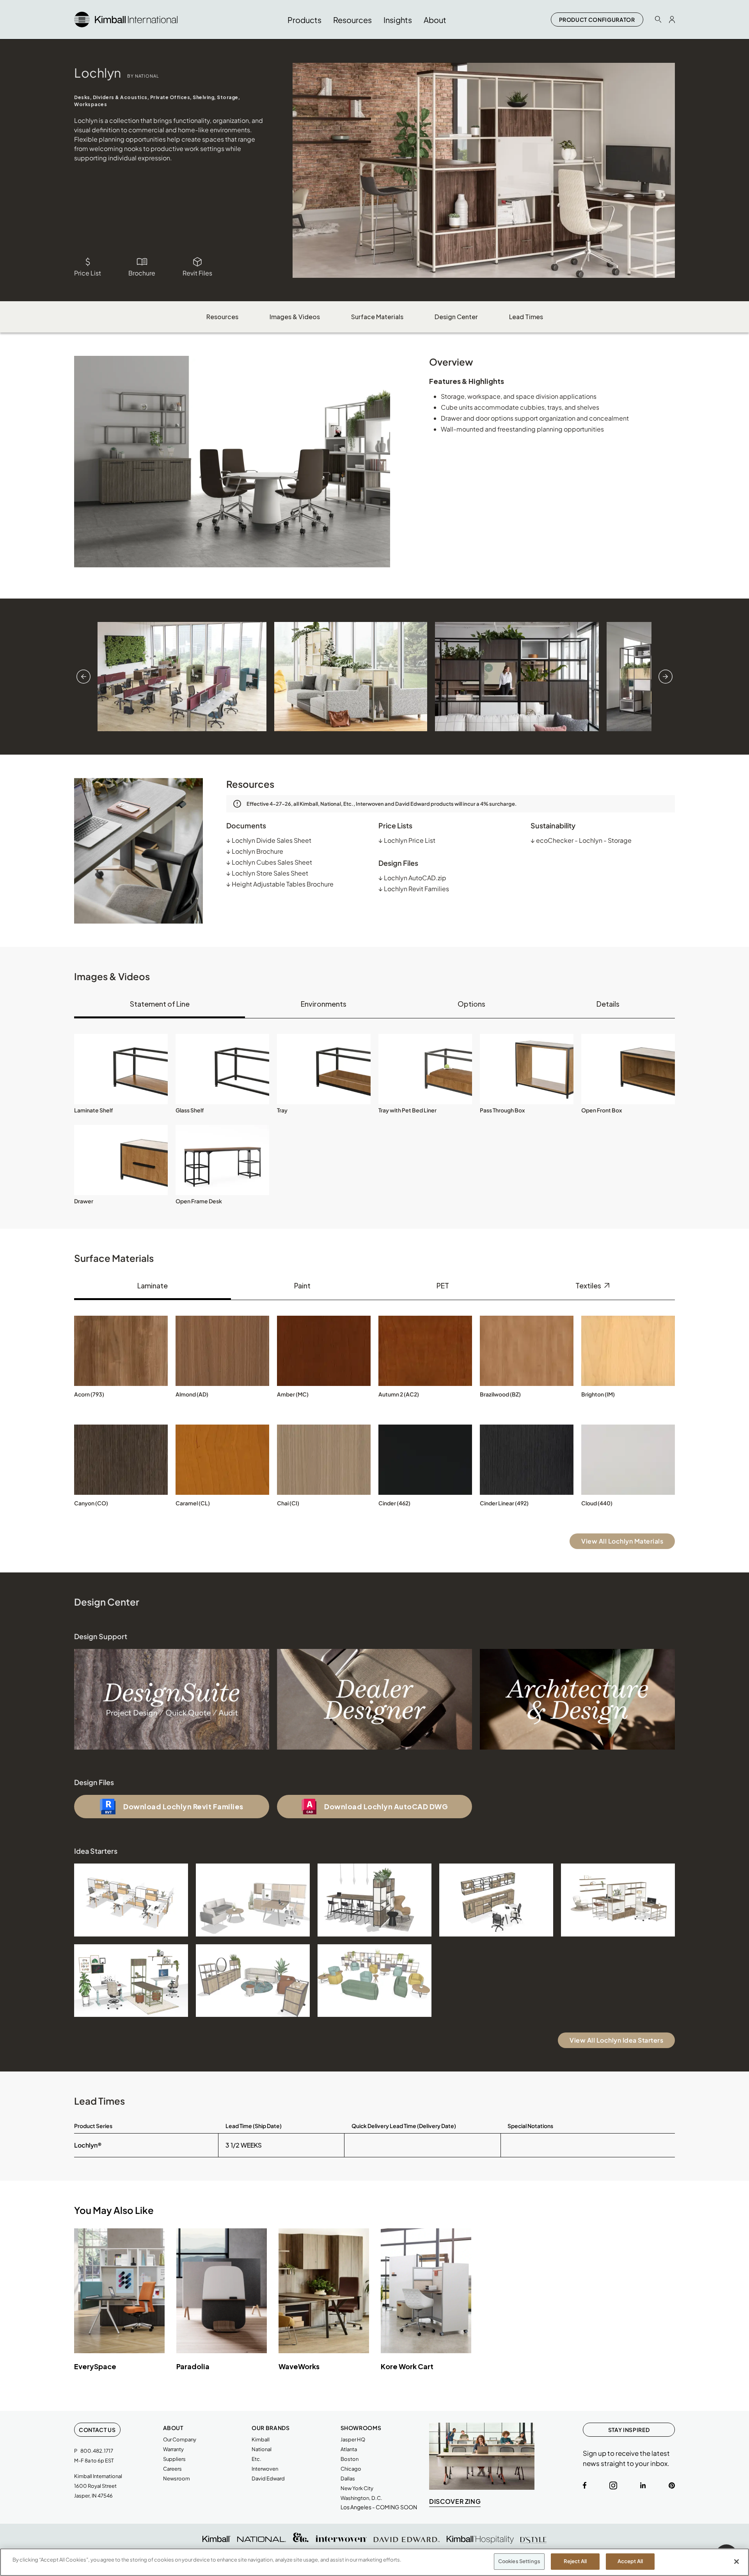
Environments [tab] (324, 1004)
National (262, 2449)
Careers (172, 2469)
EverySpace (95, 2366)
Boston (350, 2459)
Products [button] (304, 20)
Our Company (180, 2439)
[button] (121, 1069)
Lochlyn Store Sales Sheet (267, 873)
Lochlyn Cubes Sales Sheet (269, 862)
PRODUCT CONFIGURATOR (597, 20)
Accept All (630, 2561)
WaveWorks (299, 2366)
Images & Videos (295, 317)
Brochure (142, 273)
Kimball (261, 2439)
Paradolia (193, 2366)
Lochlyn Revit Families (414, 889)
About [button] (435, 20)
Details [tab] (608, 1004)
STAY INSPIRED (629, 2430)
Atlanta (349, 2449)
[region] (374, 2562)
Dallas (348, 2478)
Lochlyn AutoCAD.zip (412, 878)
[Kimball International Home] (126, 19)
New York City (357, 2488)
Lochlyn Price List (407, 840)
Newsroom (177, 2478)
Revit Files (197, 273)
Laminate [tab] (153, 1285)
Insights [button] (398, 20)
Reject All (575, 2561)
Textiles (589, 1285)
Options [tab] (471, 1004)
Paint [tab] (302, 1285)
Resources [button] (352, 20)
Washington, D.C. (361, 2498)
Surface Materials (377, 317)
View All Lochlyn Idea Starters (616, 2040)
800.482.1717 (97, 2451)
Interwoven (265, 2469)
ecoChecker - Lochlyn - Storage (581, 840)
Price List (88, 273)
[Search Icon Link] (658, 19)
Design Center (456, 317)
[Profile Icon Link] (672, 20)
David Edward (268, 2478)
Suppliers (174, 2459)
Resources (222, 317)
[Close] (737, 2562)
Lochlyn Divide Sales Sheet (269, 840)
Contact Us (97, 2430)
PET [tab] (443, 1285)
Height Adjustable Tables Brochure (280, 884)
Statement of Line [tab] (160, 1004)
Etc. (256, 2459)
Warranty (173, 2449)
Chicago (351, 2469)
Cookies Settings (519, 2561)
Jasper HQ (353, 2439)
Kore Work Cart (407, 2366)
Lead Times (526, 317)
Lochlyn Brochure (255, 851)
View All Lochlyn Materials (622, 1541)
